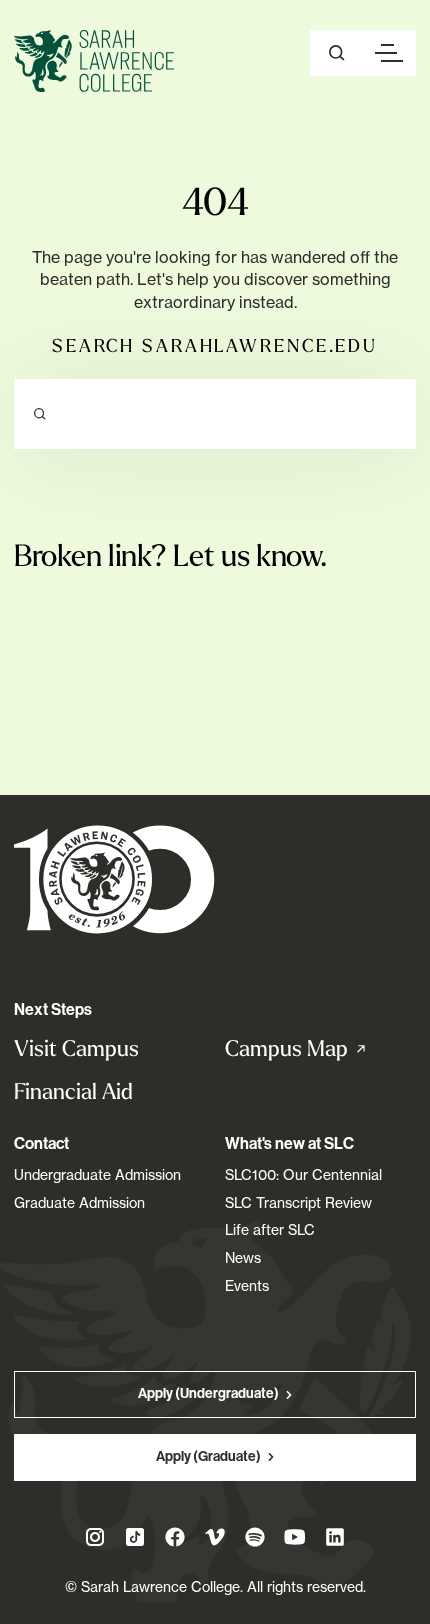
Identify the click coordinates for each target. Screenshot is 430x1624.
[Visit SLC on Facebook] (175, 1537)
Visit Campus (76, 1048)
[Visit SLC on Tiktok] (135, 1537)
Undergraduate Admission (97, 1174)
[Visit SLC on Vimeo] (215, 1537)
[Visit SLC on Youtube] (295, 1537)
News (243, 1257)
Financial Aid (73, 1091)
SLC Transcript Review (298, 1202)
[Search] (40, 414)
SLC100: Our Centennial (303, 1174)
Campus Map (317, 1049)
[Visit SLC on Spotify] (255, 1537)
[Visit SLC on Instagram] (95, 1537)
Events (247, 1285)
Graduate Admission (79, 1202)
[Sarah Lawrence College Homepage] (114, 878)
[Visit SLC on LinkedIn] (335, 1537)
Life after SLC (270, 1229)
